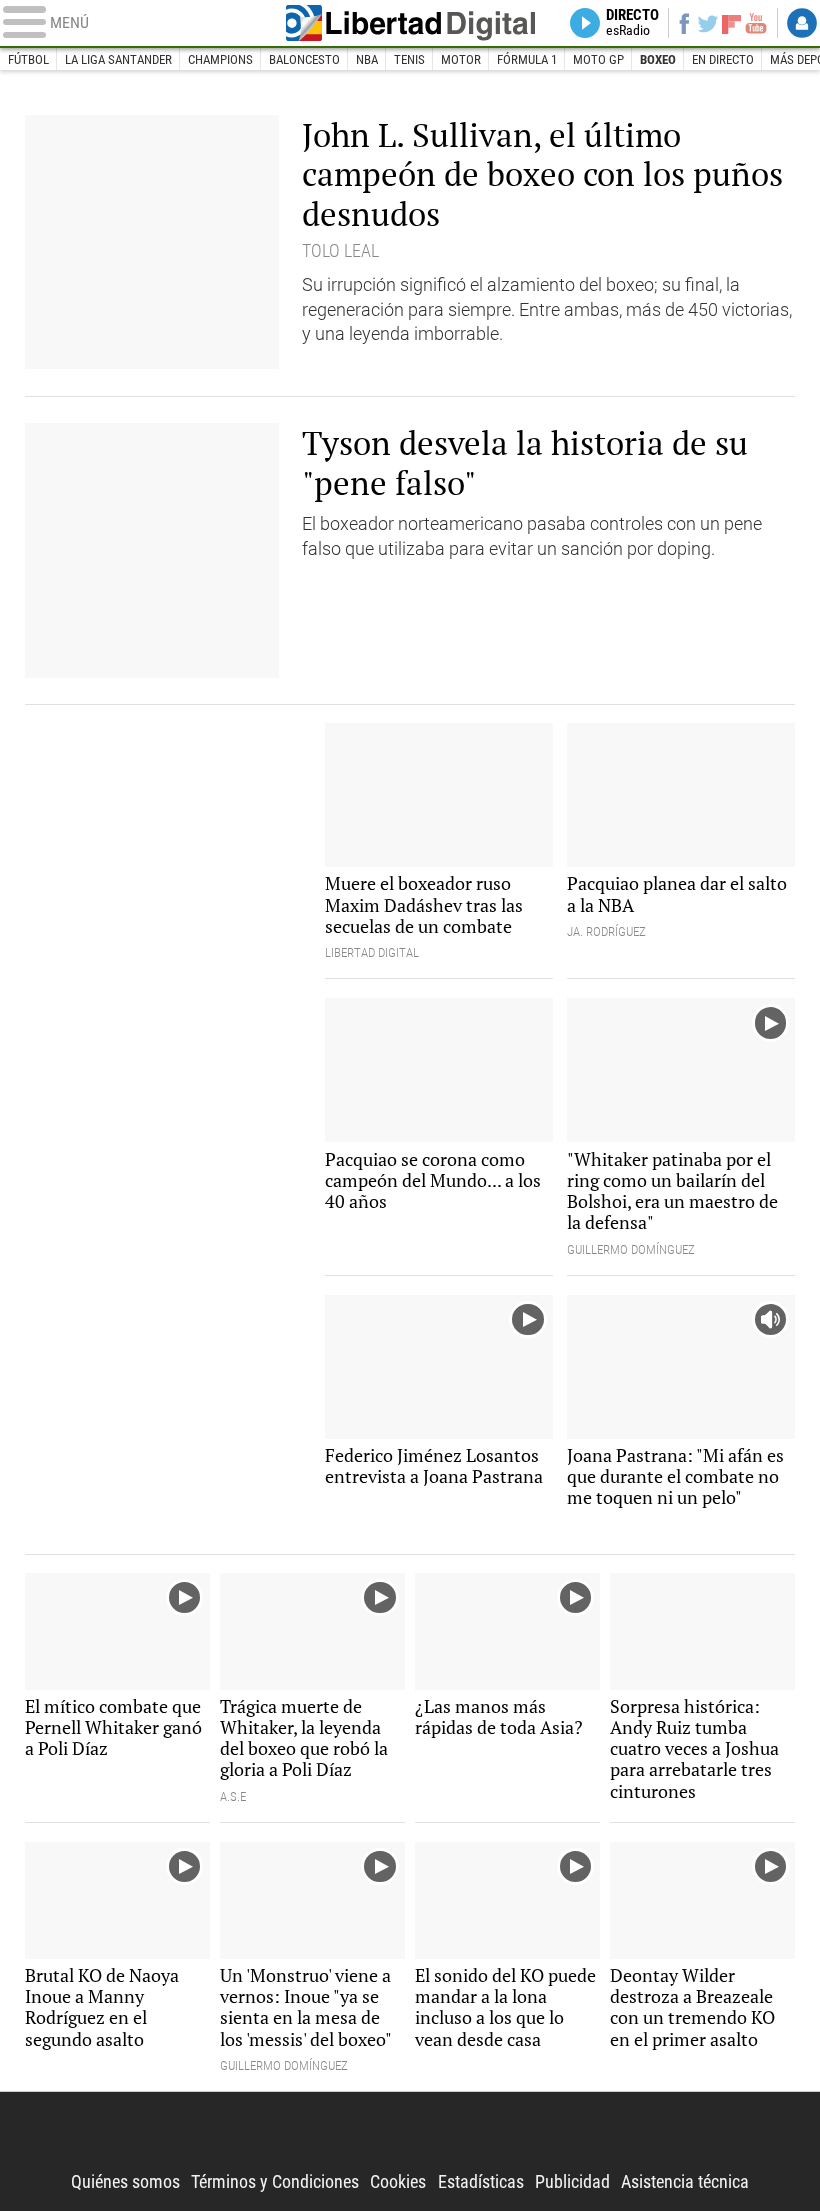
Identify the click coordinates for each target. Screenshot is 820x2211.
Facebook (684, 23)
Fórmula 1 (527, 59)
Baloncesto (304, 59)
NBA (367, 59)
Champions (220, 59)
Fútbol (28, 59)
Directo (632, 23)
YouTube (756, 23)
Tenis (409, 59)
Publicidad (572, 2182)
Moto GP (598, 59)
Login (802, 23)
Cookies (398, 2182)
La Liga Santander (118, 59)
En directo (723, 59)
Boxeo (658, 59)
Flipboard (731, 23)
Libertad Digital (410, 22)
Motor (461, 59)
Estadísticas (481, 2182)
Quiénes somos (125, 2182)
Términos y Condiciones (275, 2182)
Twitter (708, 23)
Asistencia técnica (685, 2182)
